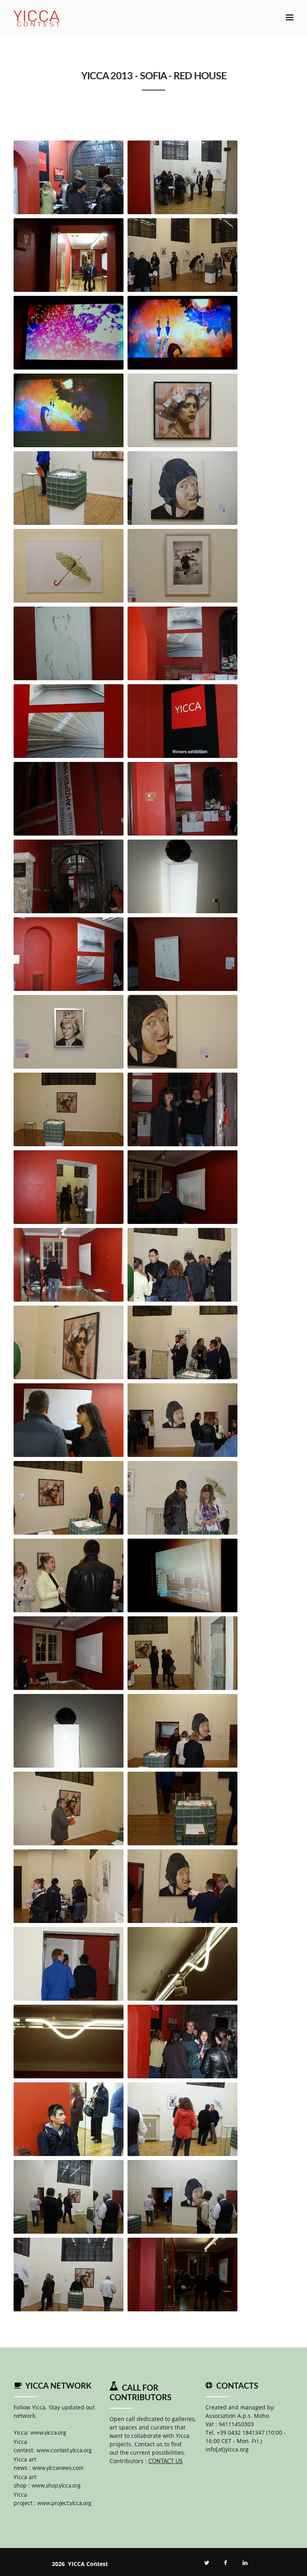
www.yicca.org (48, 2433)
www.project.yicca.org (64, 2504)
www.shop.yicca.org (56, 2486)
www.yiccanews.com (58, 2468)
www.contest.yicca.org (64, 2451)
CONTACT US (165, 2461)
